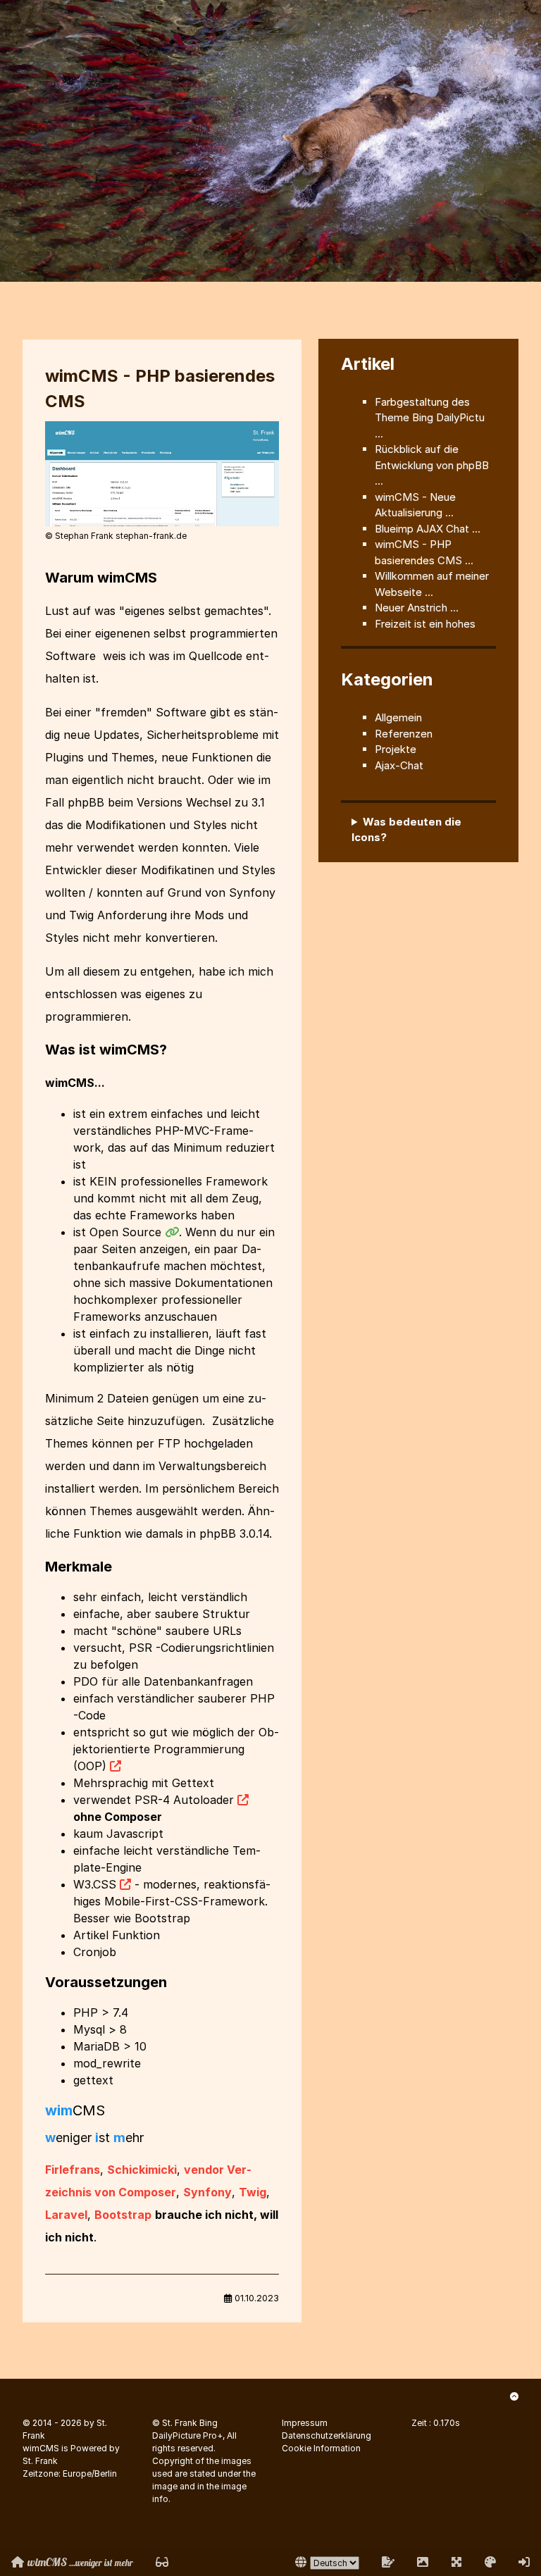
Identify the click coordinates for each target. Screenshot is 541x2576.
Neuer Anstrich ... (417, 608)
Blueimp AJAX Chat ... (428, 529)
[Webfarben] (490, 2562)
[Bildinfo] (423, 2562)
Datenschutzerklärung (327, 2435)
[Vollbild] (456, 2562)
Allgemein (398, 717)
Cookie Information (321, 2448)
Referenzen (404, 734)
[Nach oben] (514, 2396)
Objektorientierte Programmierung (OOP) (176, 1749)
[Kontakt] (388, 2562)
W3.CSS (95, 1884)
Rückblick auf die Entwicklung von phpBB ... (432, 465)
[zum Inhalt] (162, 2562)
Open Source (125, 1232)
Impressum (305, 2423)
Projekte (396, 749)
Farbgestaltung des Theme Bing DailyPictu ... (430, 418)
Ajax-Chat (399, 765)
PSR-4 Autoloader (184, 1800)
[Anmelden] (524, 2562)
